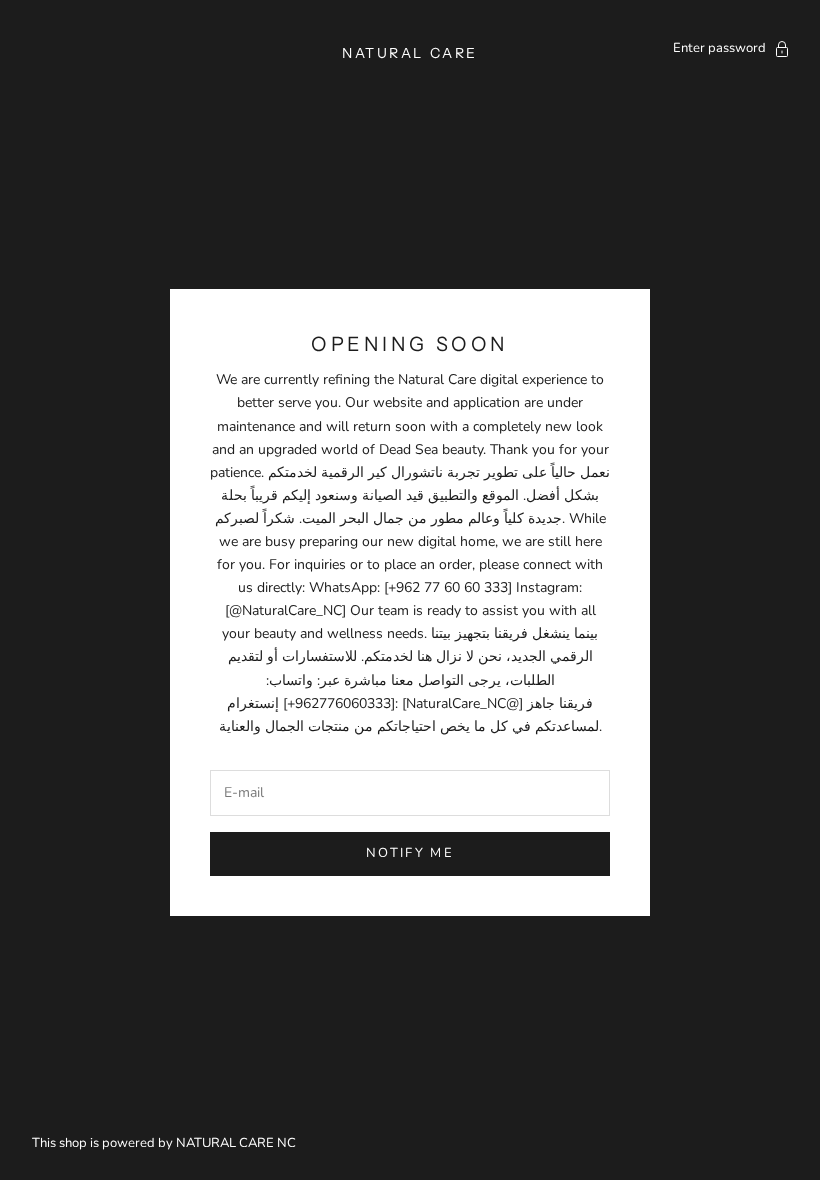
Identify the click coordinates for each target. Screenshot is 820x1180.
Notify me (410, 853)
